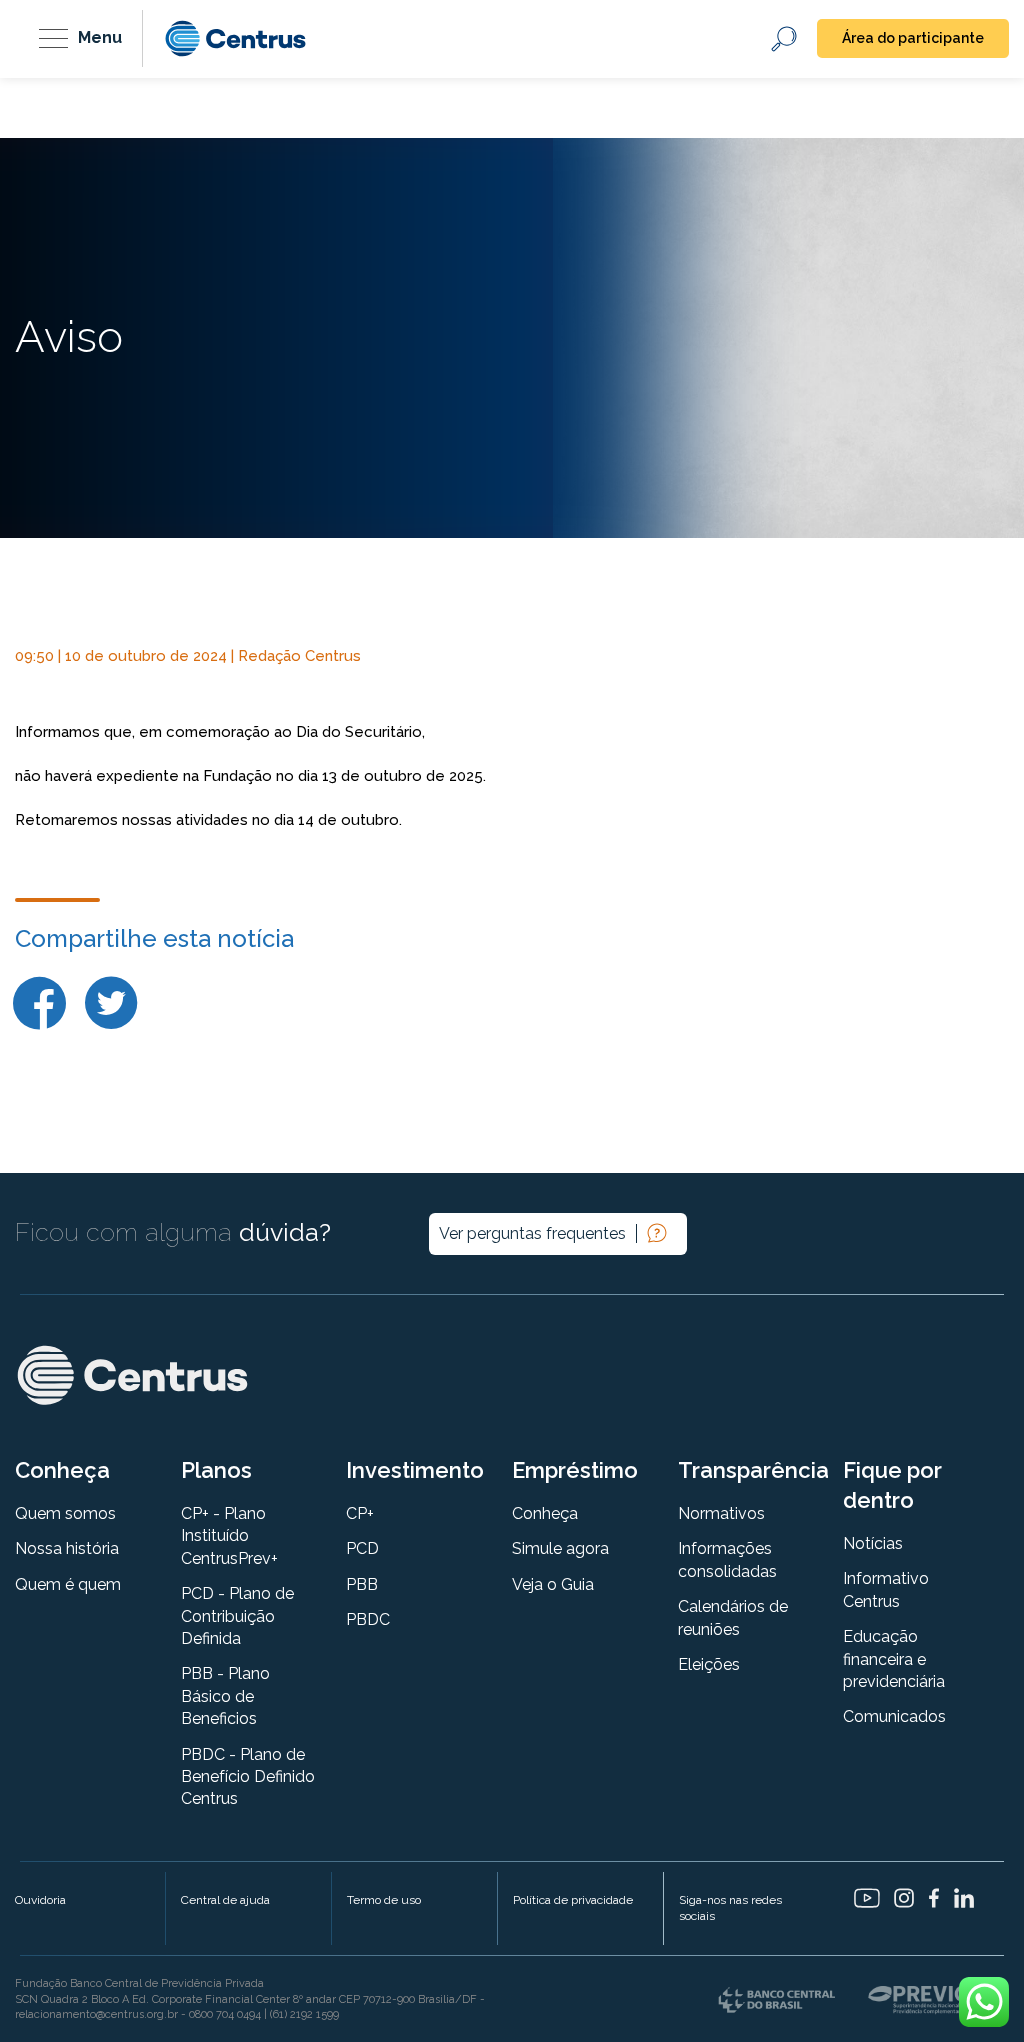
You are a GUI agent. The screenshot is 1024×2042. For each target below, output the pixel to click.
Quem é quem (68, 1584)
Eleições (709, 1664)
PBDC (368, 1619)
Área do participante (913, 38)
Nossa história (67, 1548)
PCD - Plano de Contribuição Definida (237, 1616)
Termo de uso (384, 1900)
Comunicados (894, 1716)
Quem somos (65, 1513)
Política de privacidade (573, 1900)
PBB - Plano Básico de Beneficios (225, 1696)
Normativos (721, 1513)
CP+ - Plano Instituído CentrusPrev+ (229, 1536)
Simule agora (560, 1548)
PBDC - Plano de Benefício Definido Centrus (248, 1777)
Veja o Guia (553, 1584)
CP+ (360, 1513)
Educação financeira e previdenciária (894, 1659)
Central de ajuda (225, 1900)
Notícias (873, 1543)
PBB (362, 1584)
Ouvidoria (40, 1900)
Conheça (545, 1513)
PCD (362, 1548)
